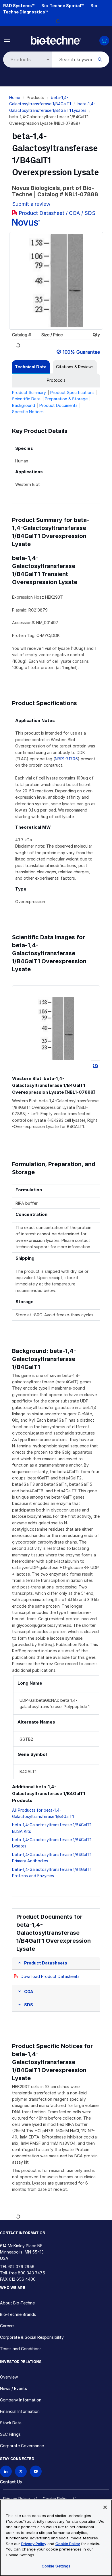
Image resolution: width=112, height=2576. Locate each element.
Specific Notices (28, 412)
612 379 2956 (21, 2267)
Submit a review (31, 204)
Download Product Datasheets (50, 1976)
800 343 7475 (31, 2273)
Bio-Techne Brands (18, 2314)
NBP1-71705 (66, 759)
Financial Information (20, 2411)
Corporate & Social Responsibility (32, 2337)
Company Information (21, 2400)
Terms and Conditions (21, 2349)
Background (24, 405)
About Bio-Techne (17, 2303)
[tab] (31, 367)
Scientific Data (26, 399)
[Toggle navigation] (7, 39)
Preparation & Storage (66, 399)
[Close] (105, 2507)
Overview (9, 2377)
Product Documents (58, 405)
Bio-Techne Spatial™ (62, 6)
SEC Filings (10, 2434)
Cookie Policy (56, 2499)
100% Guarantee (81, 352)
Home (15, 97)
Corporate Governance (22, 2446)
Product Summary (29, 392)
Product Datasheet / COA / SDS (57, 213)
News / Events (13, 2388)
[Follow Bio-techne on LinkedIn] (6, 2471)
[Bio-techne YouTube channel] (36, 2471)
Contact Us (11, 2482)
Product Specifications (72, 392)
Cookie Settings (56, 2566)
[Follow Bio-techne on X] (21, 2471)
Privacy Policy (17, 2499)
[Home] (56, 40)
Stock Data (11, 2423)
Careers (7, 2326)
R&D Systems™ (19, 6)
